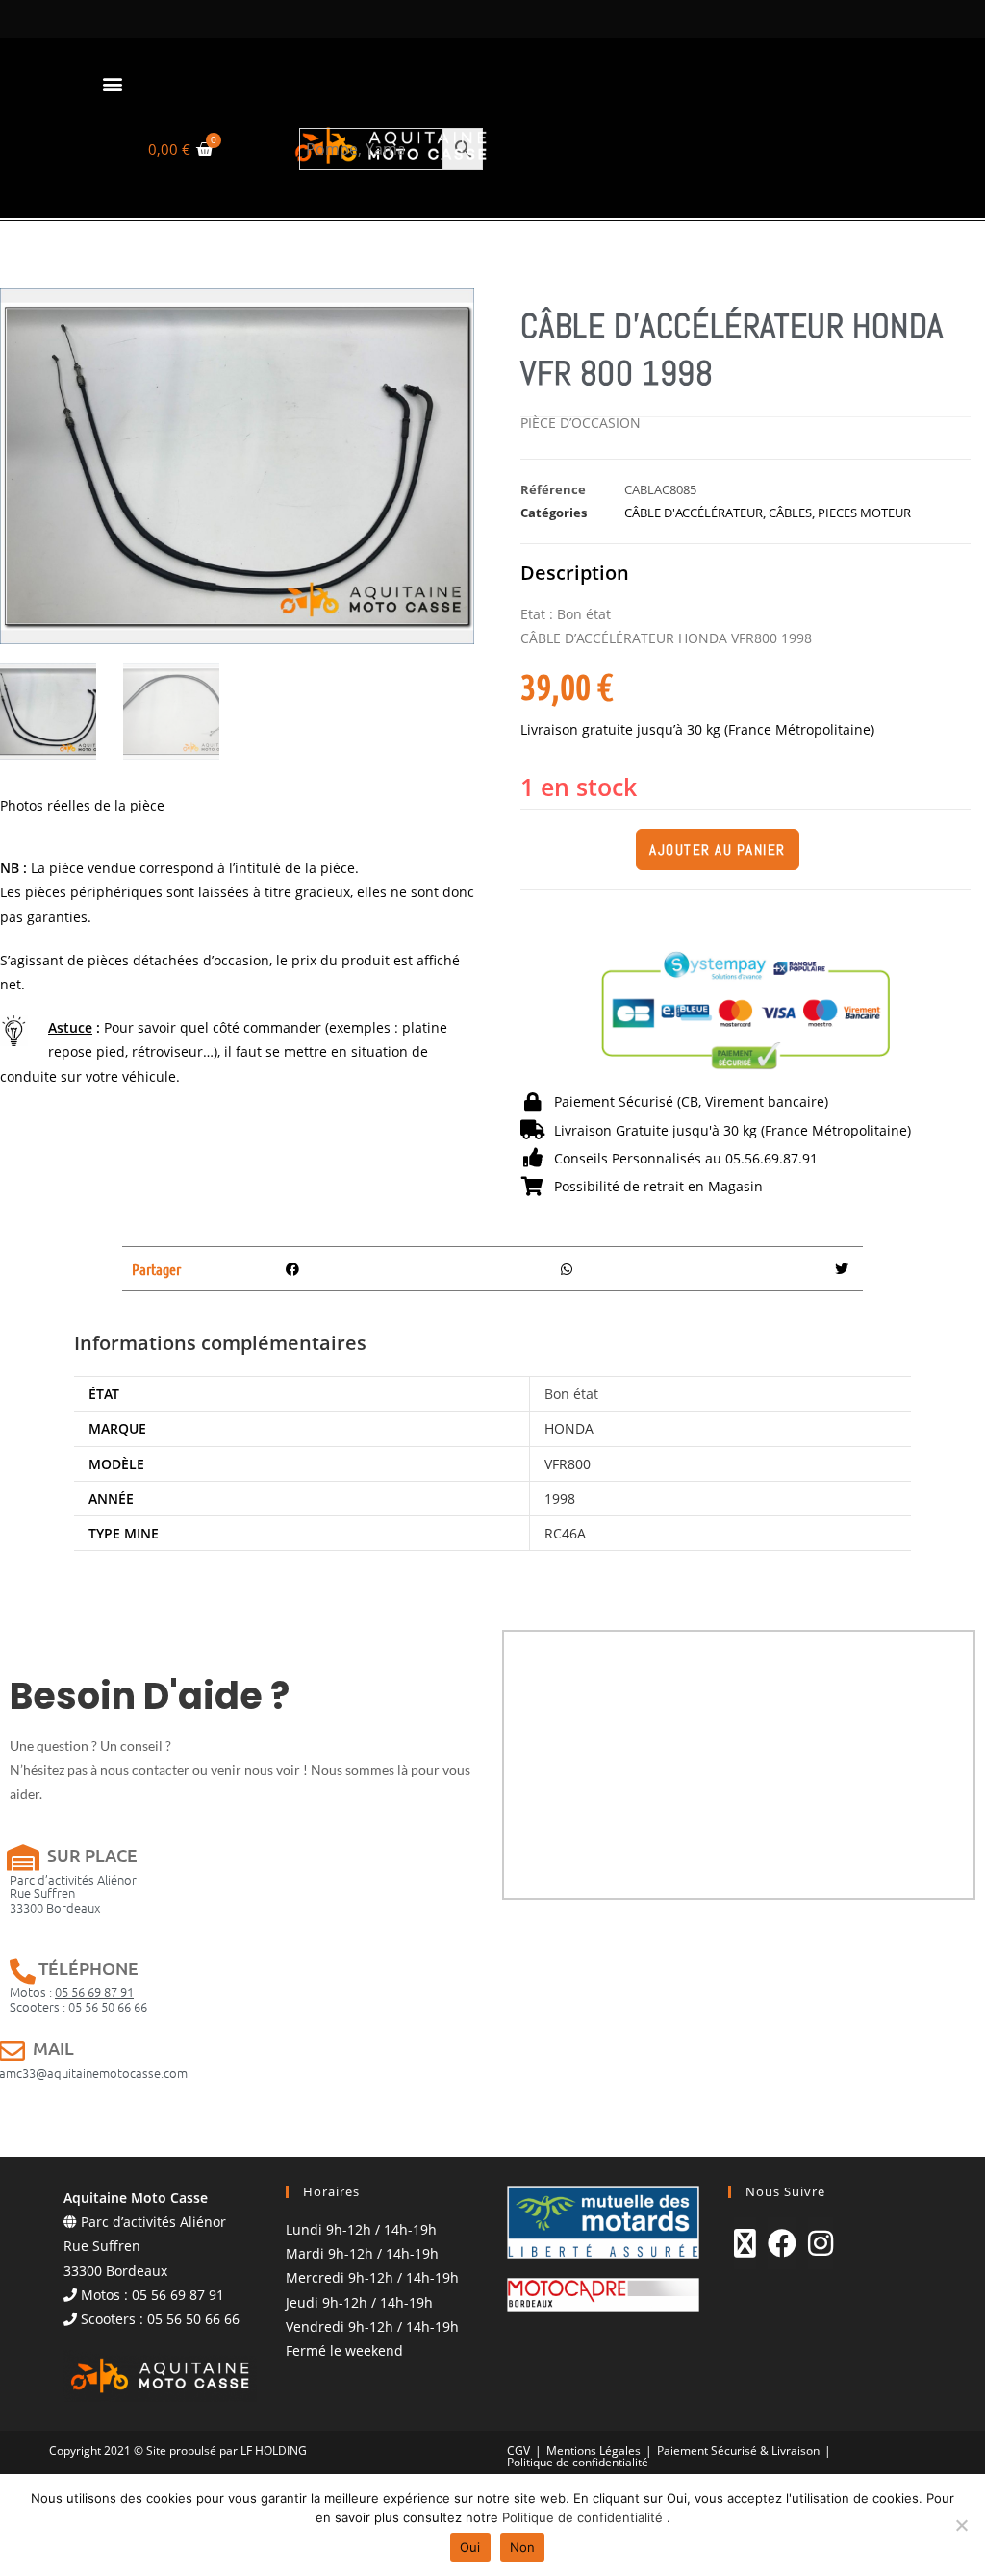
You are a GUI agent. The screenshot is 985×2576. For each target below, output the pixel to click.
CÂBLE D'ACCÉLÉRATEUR (694, 513)
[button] (112, 83)
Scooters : (78, 2006)
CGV (518, 2451)
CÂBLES (790, 513)
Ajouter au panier (718, 850)
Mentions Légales (594, 2451)
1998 (560, 1499)
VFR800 (568, 1464)
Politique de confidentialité (578, 2462)
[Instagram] (821, 2243)
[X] (745, 2243)
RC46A (565, 1533)
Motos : (72, 1992)
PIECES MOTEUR (864, 513)
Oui (470, 2547)
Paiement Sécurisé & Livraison (738, 2451)
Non (523, 2547)
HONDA (569, 1428)
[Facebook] (782, 2243)
